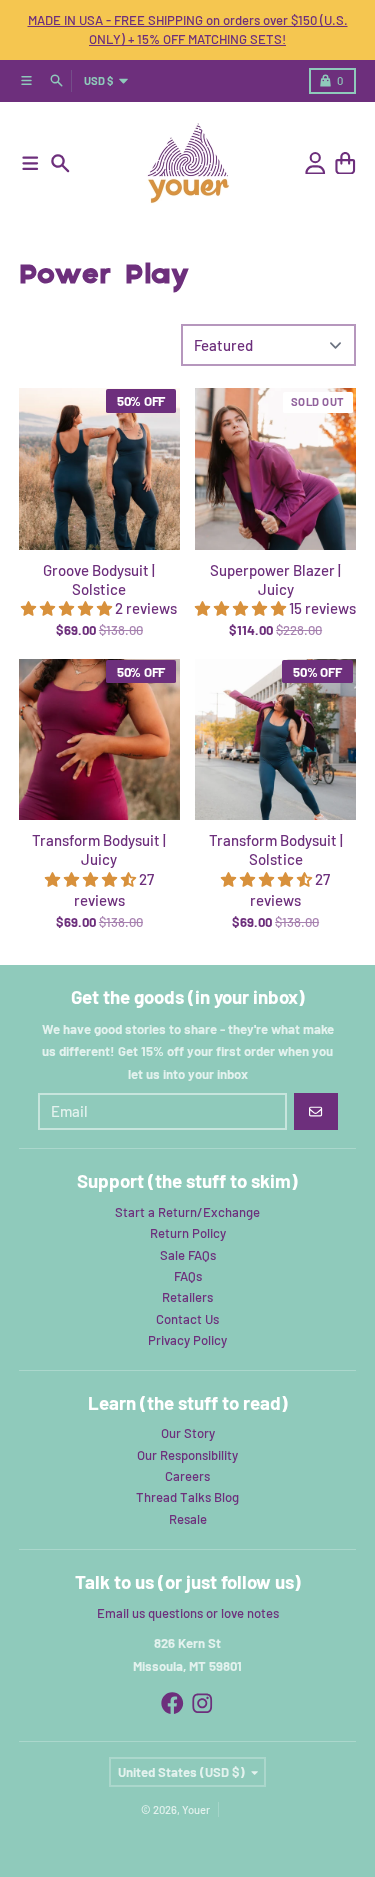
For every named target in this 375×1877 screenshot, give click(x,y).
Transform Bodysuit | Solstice (276, 849)
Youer (196, 1809)
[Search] (60, 163)
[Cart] (345, 163)
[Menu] (30, 163)
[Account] (315, 163)
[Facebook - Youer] (172, 1703)
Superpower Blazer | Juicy (275, 579)
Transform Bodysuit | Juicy (99, 849)
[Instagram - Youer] (202, 1703)
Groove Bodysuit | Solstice (99, 579)
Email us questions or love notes (188, 1613)
